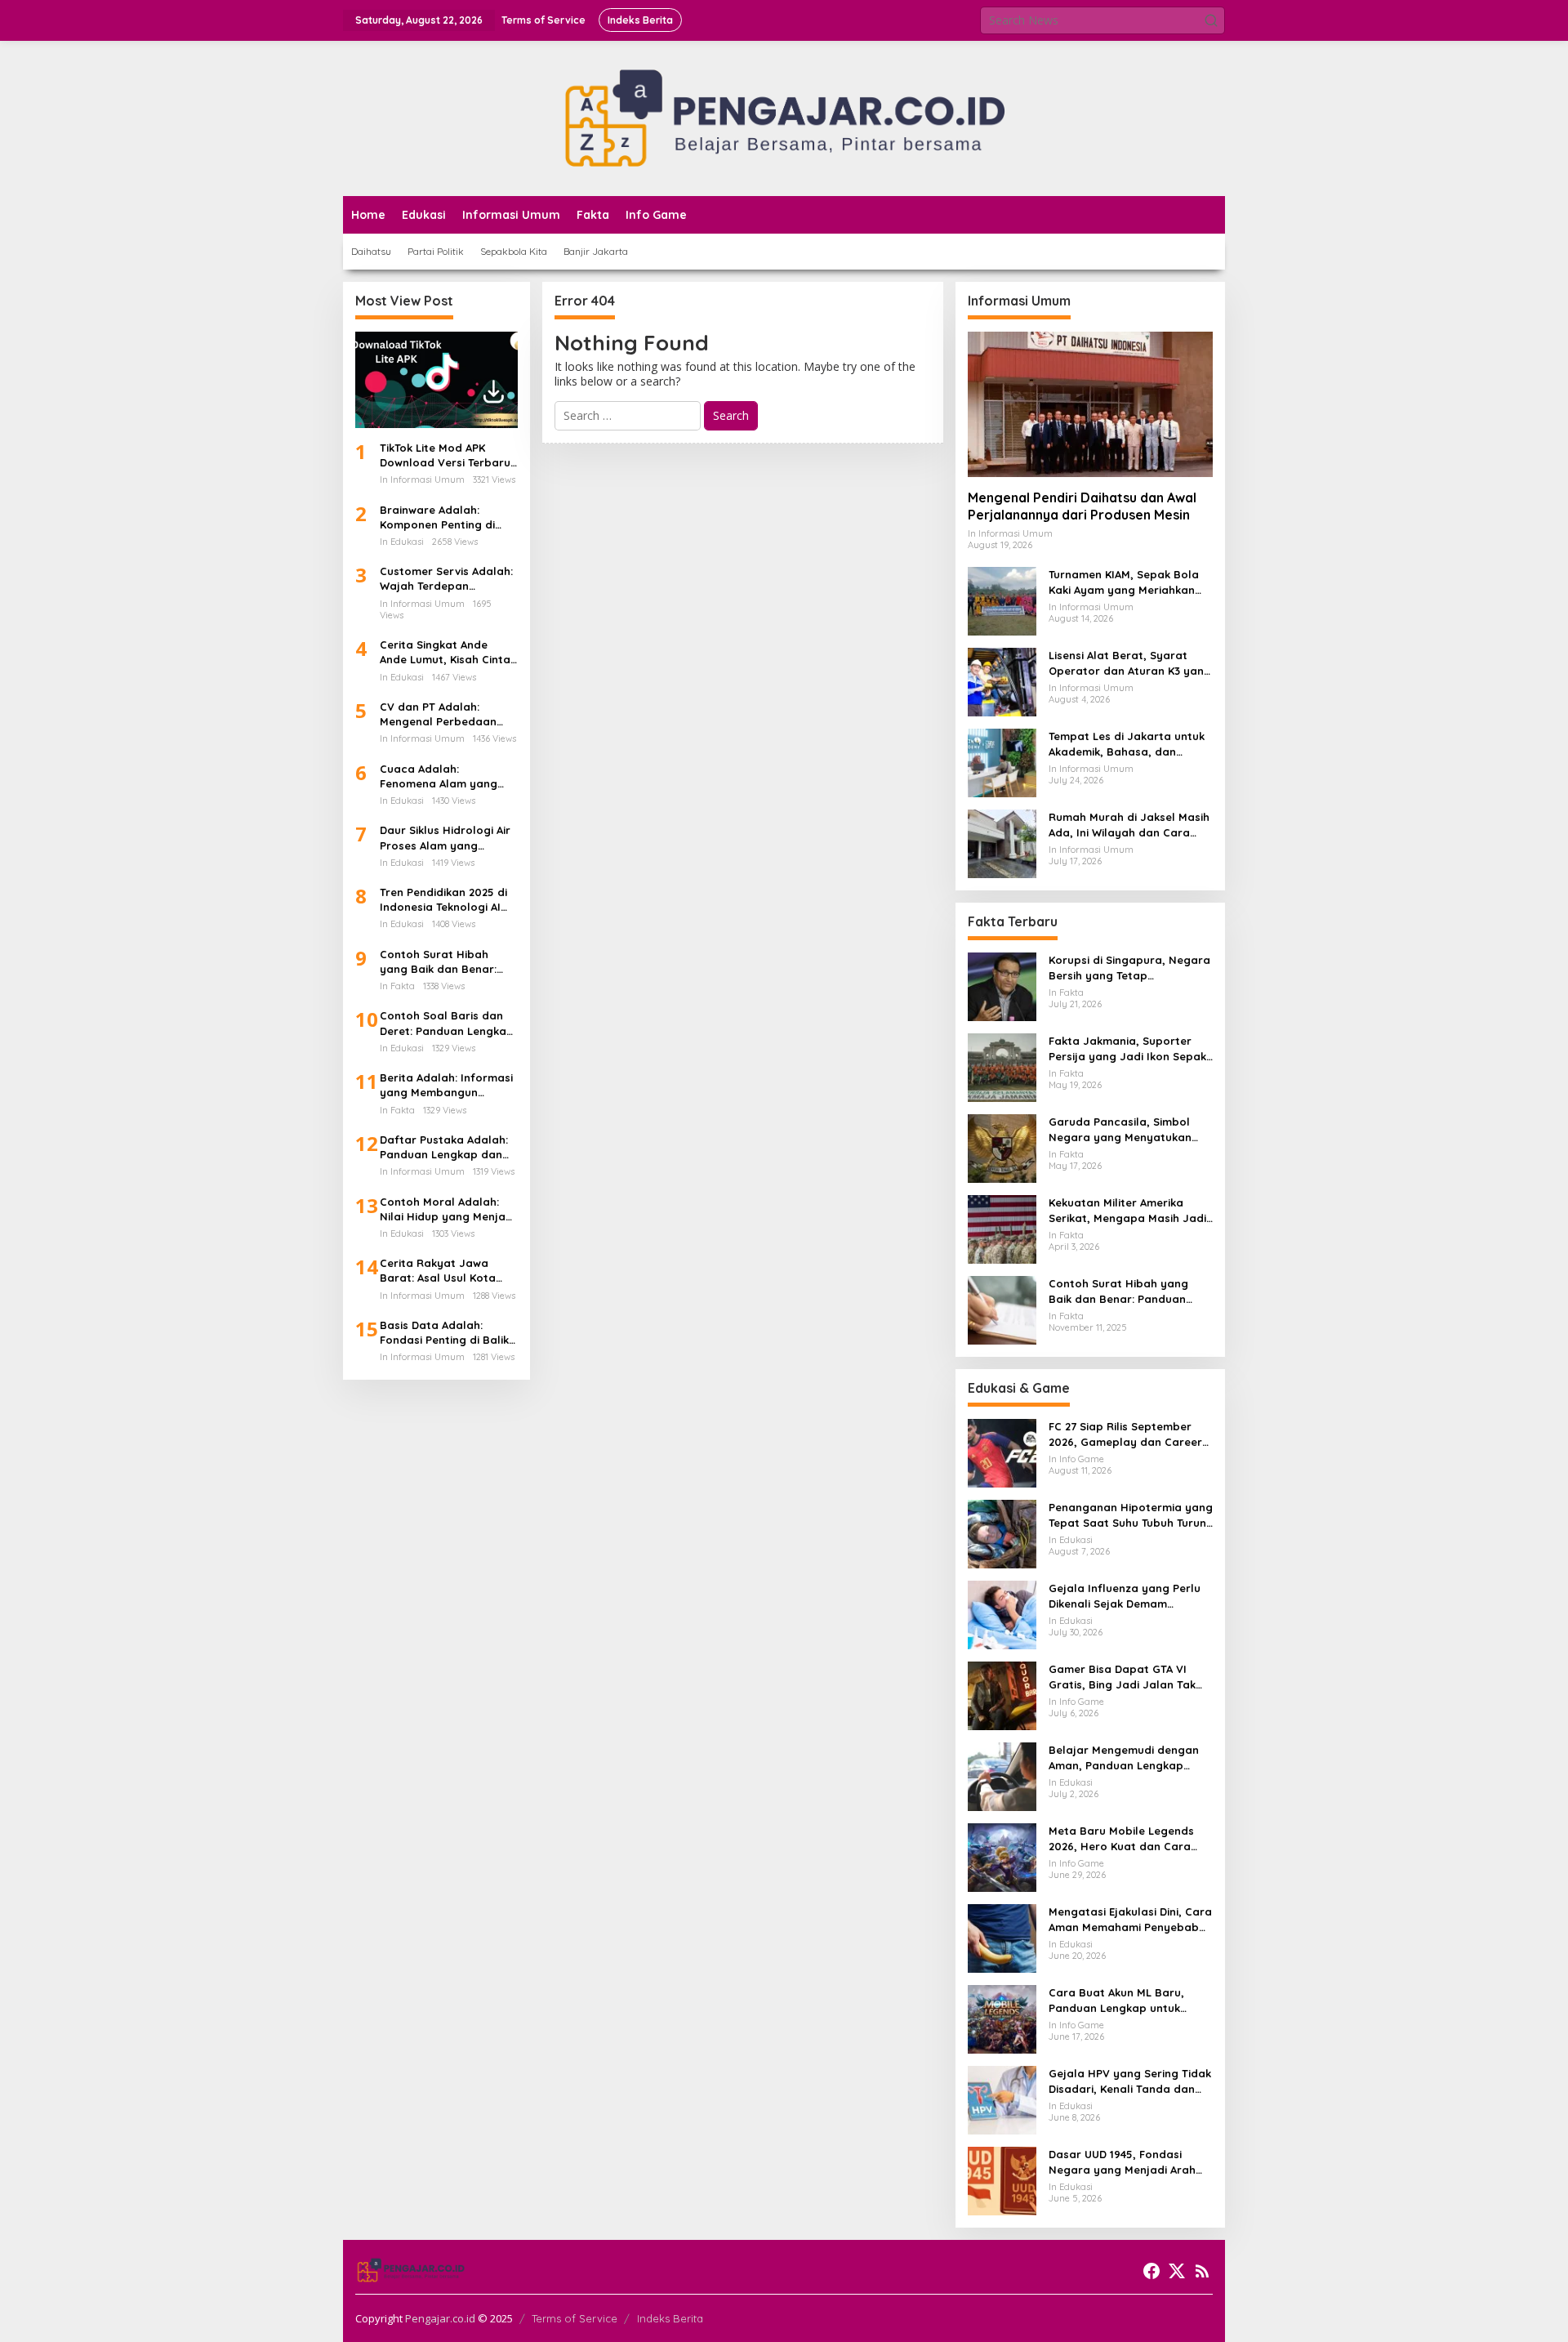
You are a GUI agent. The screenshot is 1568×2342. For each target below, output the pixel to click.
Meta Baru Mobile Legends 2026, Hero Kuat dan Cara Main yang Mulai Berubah (1121, 1838)
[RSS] (1202, 2271)
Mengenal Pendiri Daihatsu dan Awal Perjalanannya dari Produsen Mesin (1082, 506)
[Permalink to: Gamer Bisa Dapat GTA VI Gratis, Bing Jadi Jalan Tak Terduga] (1002, 1695)
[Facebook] (1151, 2271)
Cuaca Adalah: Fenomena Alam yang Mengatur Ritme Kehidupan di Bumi (439, 776)
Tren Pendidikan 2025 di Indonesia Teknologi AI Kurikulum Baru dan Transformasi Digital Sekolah (443, 900)
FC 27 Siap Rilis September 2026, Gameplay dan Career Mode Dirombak (1125, 1434)
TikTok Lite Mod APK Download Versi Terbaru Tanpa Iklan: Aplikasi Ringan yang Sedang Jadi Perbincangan (445, 455)
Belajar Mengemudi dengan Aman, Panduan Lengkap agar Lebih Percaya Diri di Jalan (1124, 1758)
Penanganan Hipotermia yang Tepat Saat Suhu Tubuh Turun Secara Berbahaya (1131, 1515)
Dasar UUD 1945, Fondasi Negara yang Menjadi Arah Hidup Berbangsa (1122, 2162)
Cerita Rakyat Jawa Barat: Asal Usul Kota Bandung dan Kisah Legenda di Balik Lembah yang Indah (448, 1271)
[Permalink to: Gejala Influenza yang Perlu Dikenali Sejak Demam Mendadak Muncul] (1002, 1614)
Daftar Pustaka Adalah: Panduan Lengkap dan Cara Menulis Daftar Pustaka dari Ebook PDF (444, 1147)
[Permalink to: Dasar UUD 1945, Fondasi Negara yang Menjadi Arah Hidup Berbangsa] (1002, 2180)
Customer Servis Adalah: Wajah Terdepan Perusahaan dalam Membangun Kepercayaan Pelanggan (448, 579)
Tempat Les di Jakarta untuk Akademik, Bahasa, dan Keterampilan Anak (1127, 744)
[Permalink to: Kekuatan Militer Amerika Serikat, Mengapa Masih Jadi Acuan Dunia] (1002, 1228)
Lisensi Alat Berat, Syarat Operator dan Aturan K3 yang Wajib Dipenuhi (1130, 663)
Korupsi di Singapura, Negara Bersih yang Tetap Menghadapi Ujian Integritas (1129, 968)
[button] (1211, 20)
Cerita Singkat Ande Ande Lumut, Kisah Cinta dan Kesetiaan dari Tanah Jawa (445, 652)
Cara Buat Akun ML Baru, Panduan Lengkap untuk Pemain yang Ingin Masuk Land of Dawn (1117, 2000)
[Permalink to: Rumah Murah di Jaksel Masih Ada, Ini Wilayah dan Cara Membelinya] (1002, 843)
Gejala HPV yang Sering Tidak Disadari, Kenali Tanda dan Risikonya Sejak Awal (1130, 2081)
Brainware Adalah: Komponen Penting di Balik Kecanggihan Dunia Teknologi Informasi (447, 517)
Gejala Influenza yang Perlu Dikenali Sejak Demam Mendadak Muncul (1125, 1596)
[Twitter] (1177, 2271)
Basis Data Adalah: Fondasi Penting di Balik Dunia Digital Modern (444, 1333)
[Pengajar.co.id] (784, 117)
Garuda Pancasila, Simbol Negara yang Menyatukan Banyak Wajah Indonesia (1120, 1129)
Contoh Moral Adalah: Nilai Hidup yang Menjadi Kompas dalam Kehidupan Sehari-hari (448, 1209)
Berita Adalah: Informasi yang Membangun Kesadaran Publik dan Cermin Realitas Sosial (446, 1085)
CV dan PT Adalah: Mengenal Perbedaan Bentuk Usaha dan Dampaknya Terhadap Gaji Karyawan (440, 714)
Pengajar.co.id (440, 2318)
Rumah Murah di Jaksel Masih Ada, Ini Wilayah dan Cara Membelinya (1129, 825)
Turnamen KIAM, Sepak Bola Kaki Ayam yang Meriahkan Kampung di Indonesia (1124, 582)
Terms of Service (575, 2318)
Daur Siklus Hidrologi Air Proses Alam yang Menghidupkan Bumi (445, 838)
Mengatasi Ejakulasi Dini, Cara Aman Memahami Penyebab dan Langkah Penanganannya (1130, 1919)
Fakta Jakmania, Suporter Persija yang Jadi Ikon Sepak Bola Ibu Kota (1127, 1048)
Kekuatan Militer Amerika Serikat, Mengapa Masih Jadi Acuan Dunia (1127, 1210)
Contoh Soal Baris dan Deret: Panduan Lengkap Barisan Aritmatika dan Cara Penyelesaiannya (447, 1023)
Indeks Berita (670, 2318)
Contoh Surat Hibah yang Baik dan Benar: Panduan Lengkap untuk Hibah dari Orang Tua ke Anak (446, 962)
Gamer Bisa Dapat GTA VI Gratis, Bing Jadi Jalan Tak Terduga (1122, 1677)
